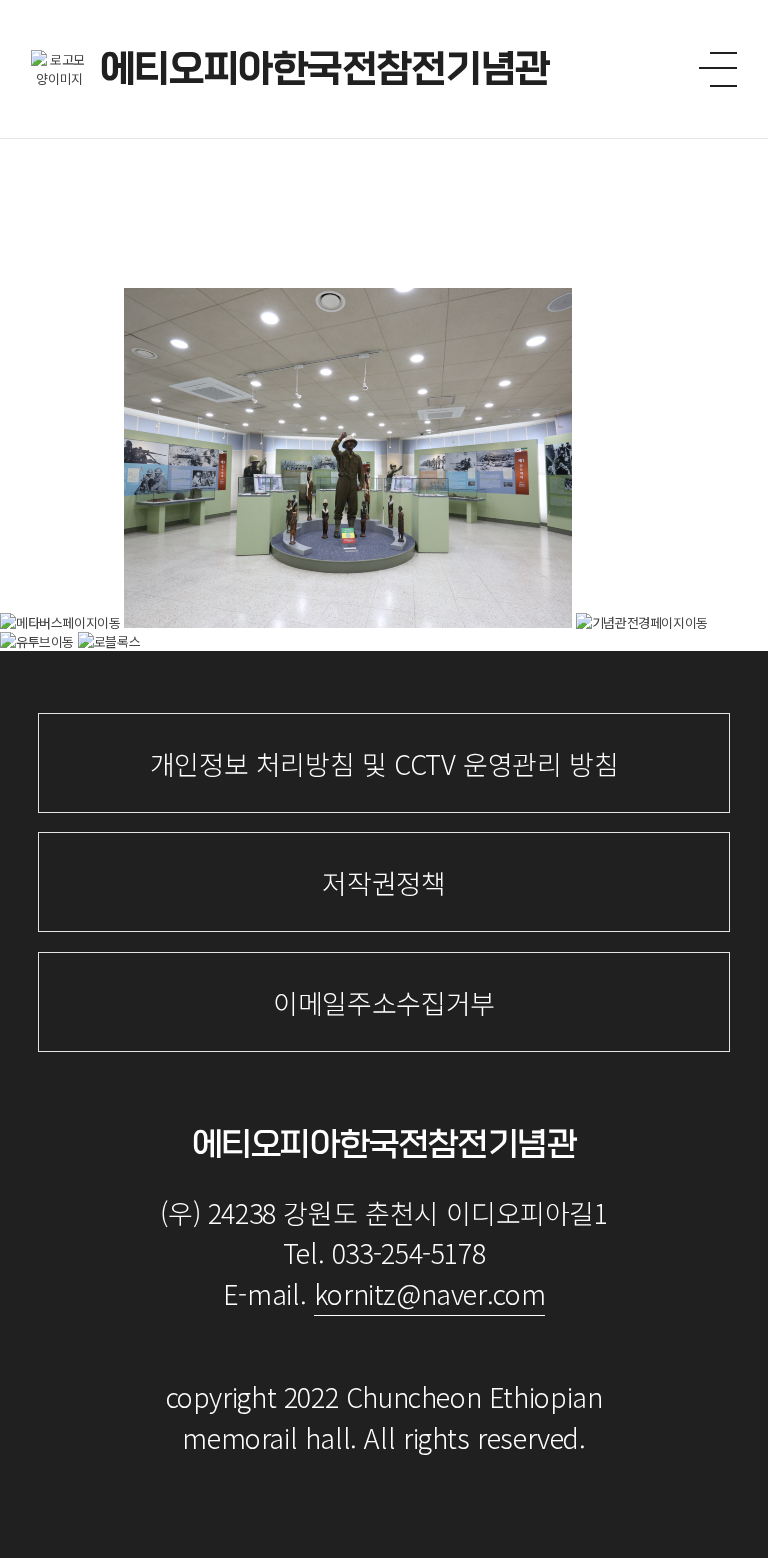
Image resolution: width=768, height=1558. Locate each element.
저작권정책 (383, 882)
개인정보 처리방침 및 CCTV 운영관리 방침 (384, 763)
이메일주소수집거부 (384, 1002)
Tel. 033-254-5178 (384, 1252)
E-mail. (384, 1293)
